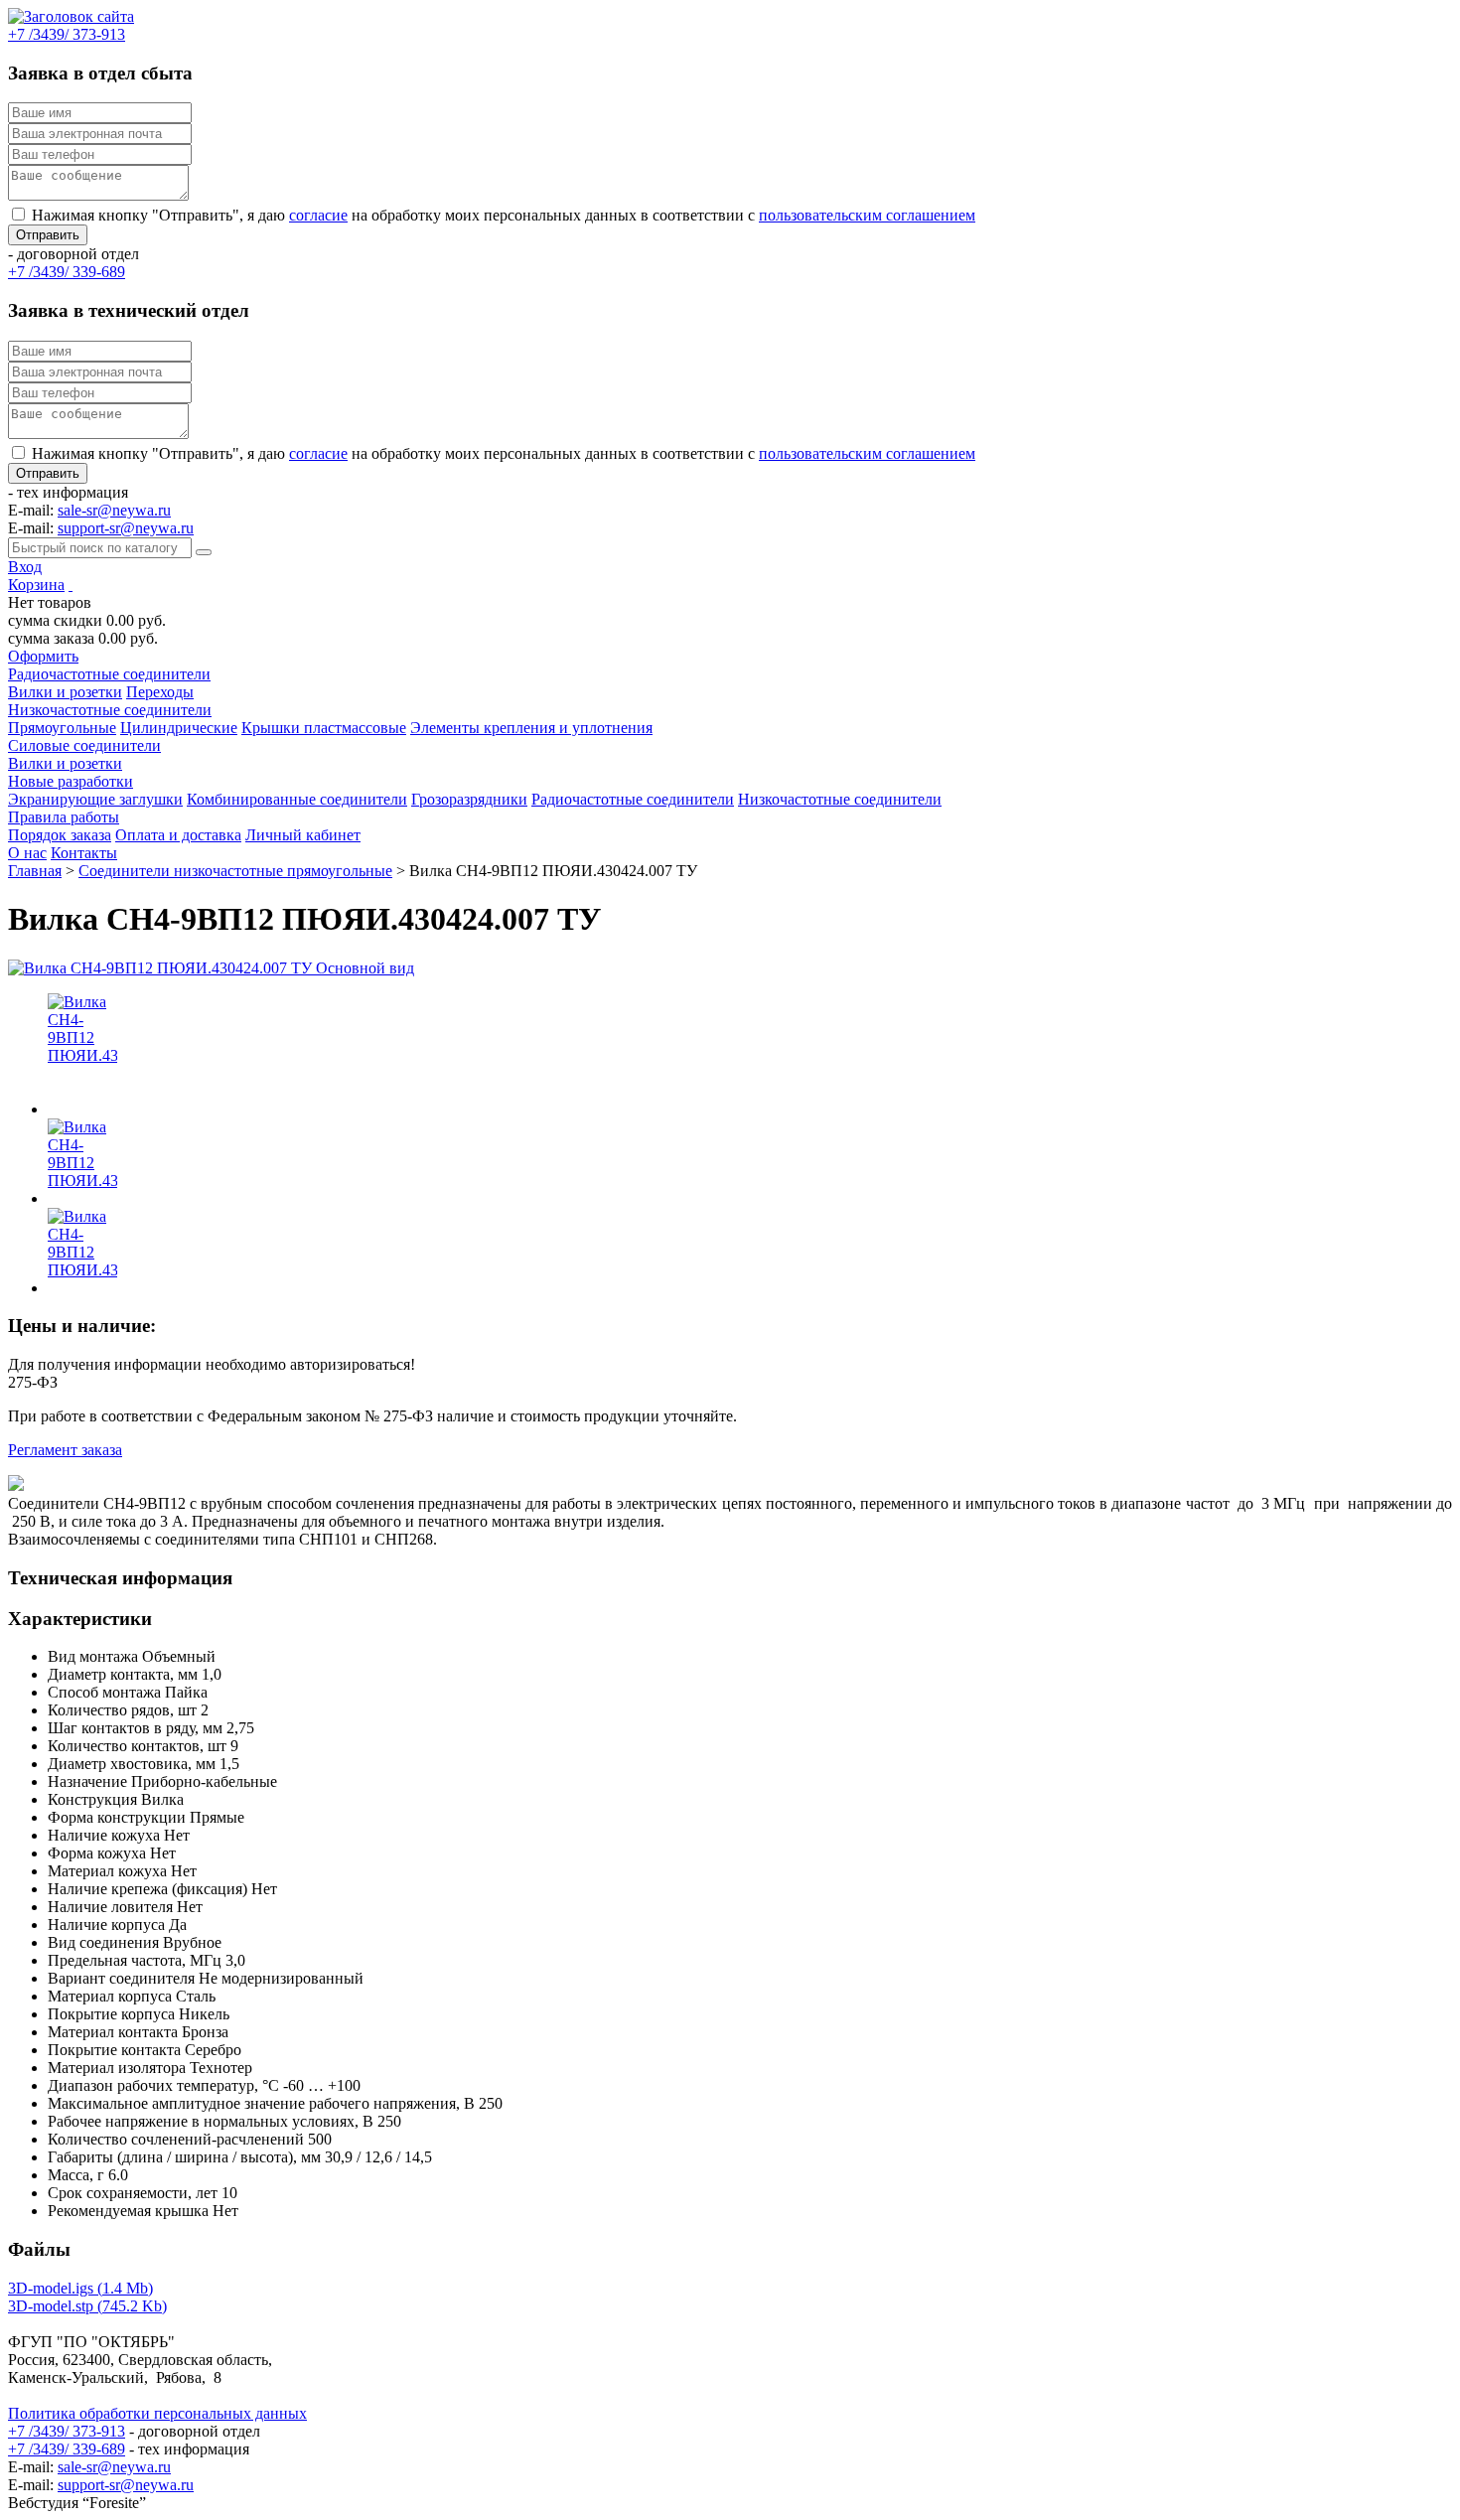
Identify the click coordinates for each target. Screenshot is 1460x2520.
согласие (318, 215)
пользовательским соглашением (867, 215)
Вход (25, 567)
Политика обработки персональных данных (157, 2413)
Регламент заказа (65, 1450)
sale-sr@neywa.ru (114, 510)
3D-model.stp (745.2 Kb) (87, 2306)
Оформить (43, 656)
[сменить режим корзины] (71, 585)
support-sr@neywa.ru (126, 528)
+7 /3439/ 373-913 (67, 2431)
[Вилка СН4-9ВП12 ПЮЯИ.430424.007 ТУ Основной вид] (211, 968)
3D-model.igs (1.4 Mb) (80, 2288)
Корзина (36, 585)
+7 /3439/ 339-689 (67, 2449)
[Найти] (204, 552)
